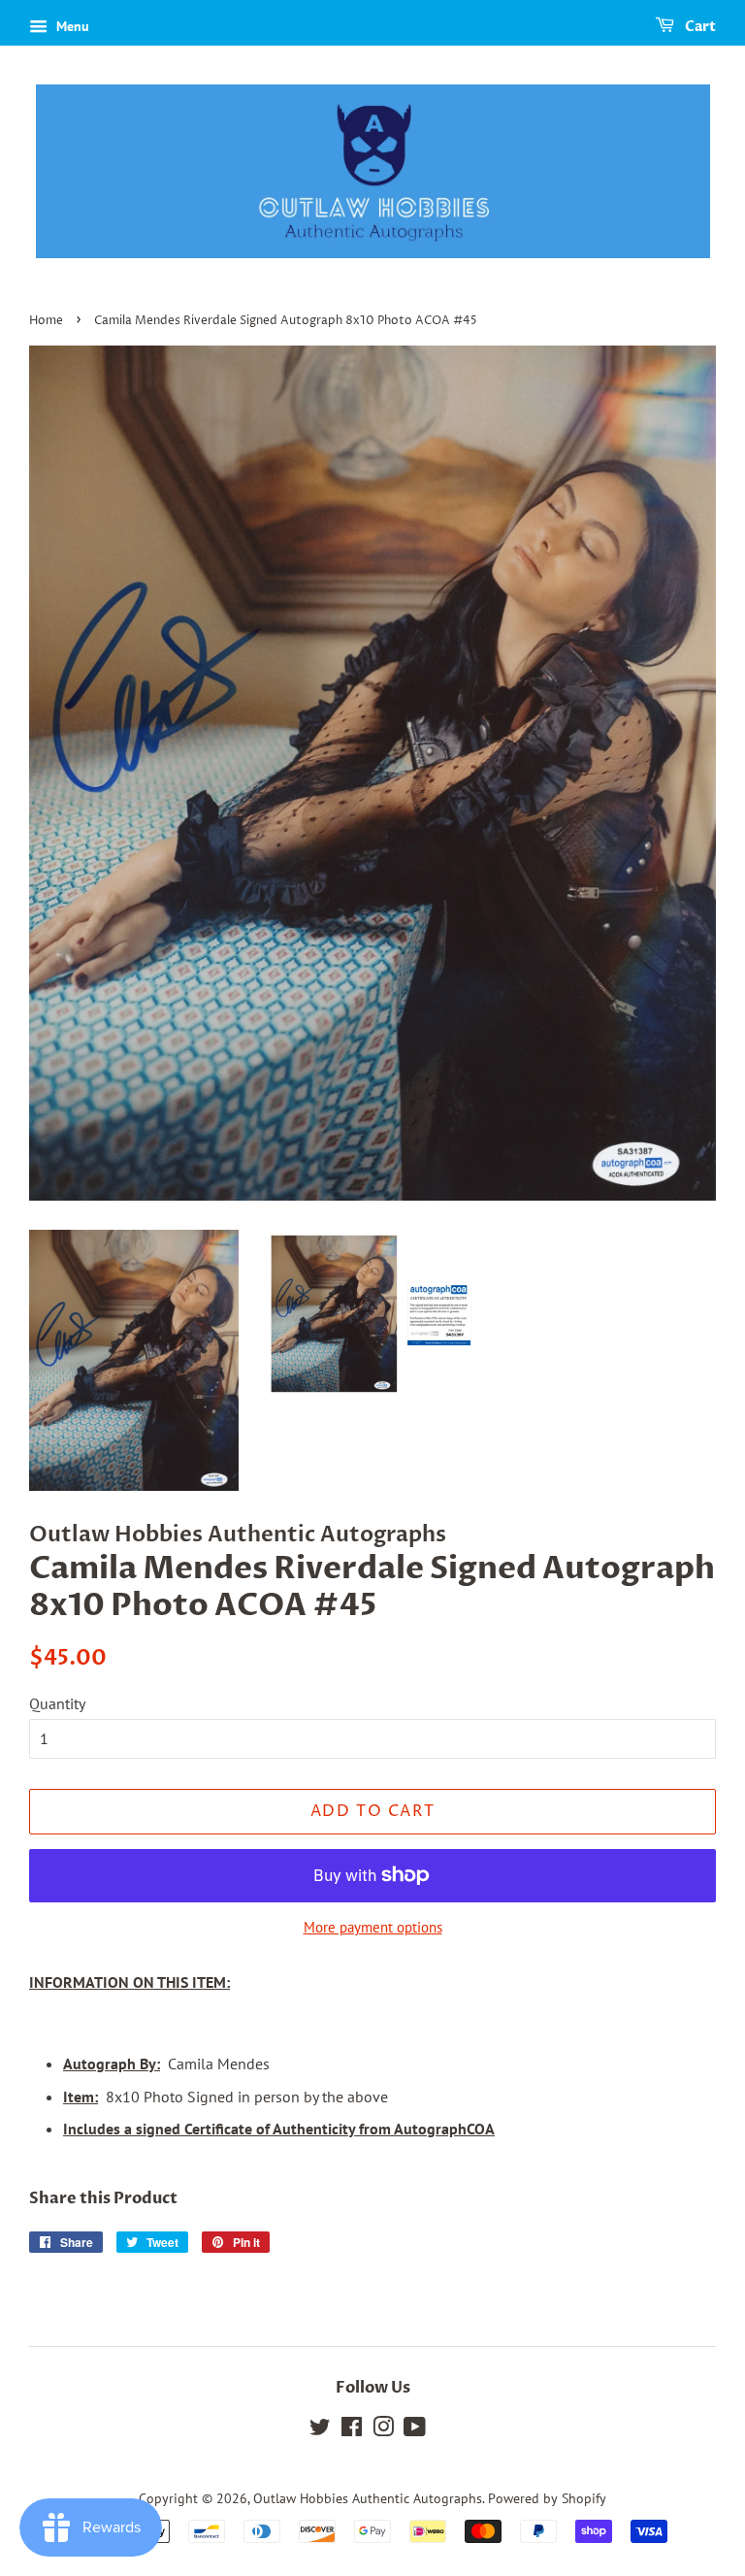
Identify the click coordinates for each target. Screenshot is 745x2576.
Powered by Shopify (547, 2498)
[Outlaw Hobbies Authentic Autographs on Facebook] (352, 2430)
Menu (71, 26)
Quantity (57, 1703)
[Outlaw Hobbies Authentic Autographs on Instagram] (383, 2430)
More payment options (373, 1927)
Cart (699, 27)
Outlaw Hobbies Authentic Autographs (368, 2498)
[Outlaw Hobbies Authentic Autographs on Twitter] (320, 2430)
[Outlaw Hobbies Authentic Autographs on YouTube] (415, 2430)
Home (46, 321)
